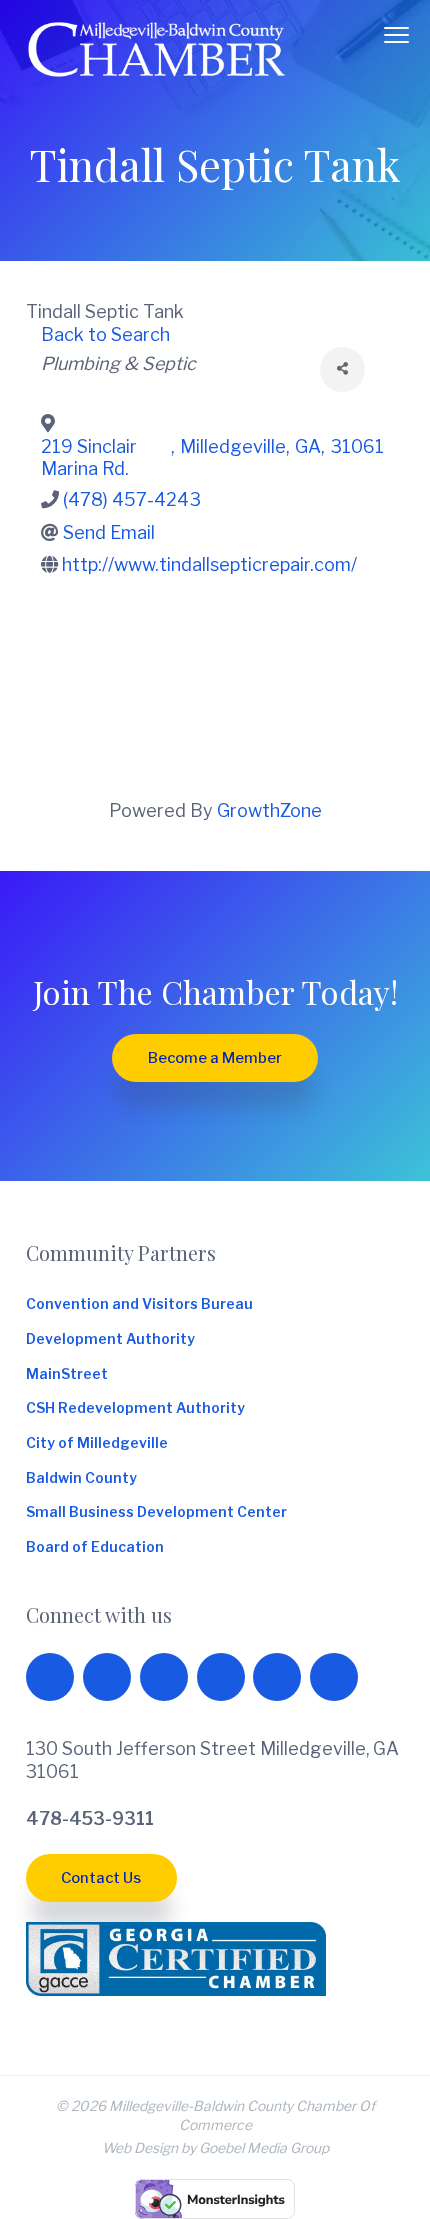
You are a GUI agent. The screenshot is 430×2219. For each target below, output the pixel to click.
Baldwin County (81, 1478)
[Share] (342, 369)
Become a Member (215, 1058)
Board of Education (95, 1547)
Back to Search (105, 334)
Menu (396, 35)
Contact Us (101, 1878)
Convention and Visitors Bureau (139, 1304)
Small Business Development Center (156, 1512)
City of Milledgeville (97, 1443)
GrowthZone (269, 810)
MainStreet (67, 1374)
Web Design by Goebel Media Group (215, 2148)
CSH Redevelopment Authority (135, 1408)
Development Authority (110, 1339)
